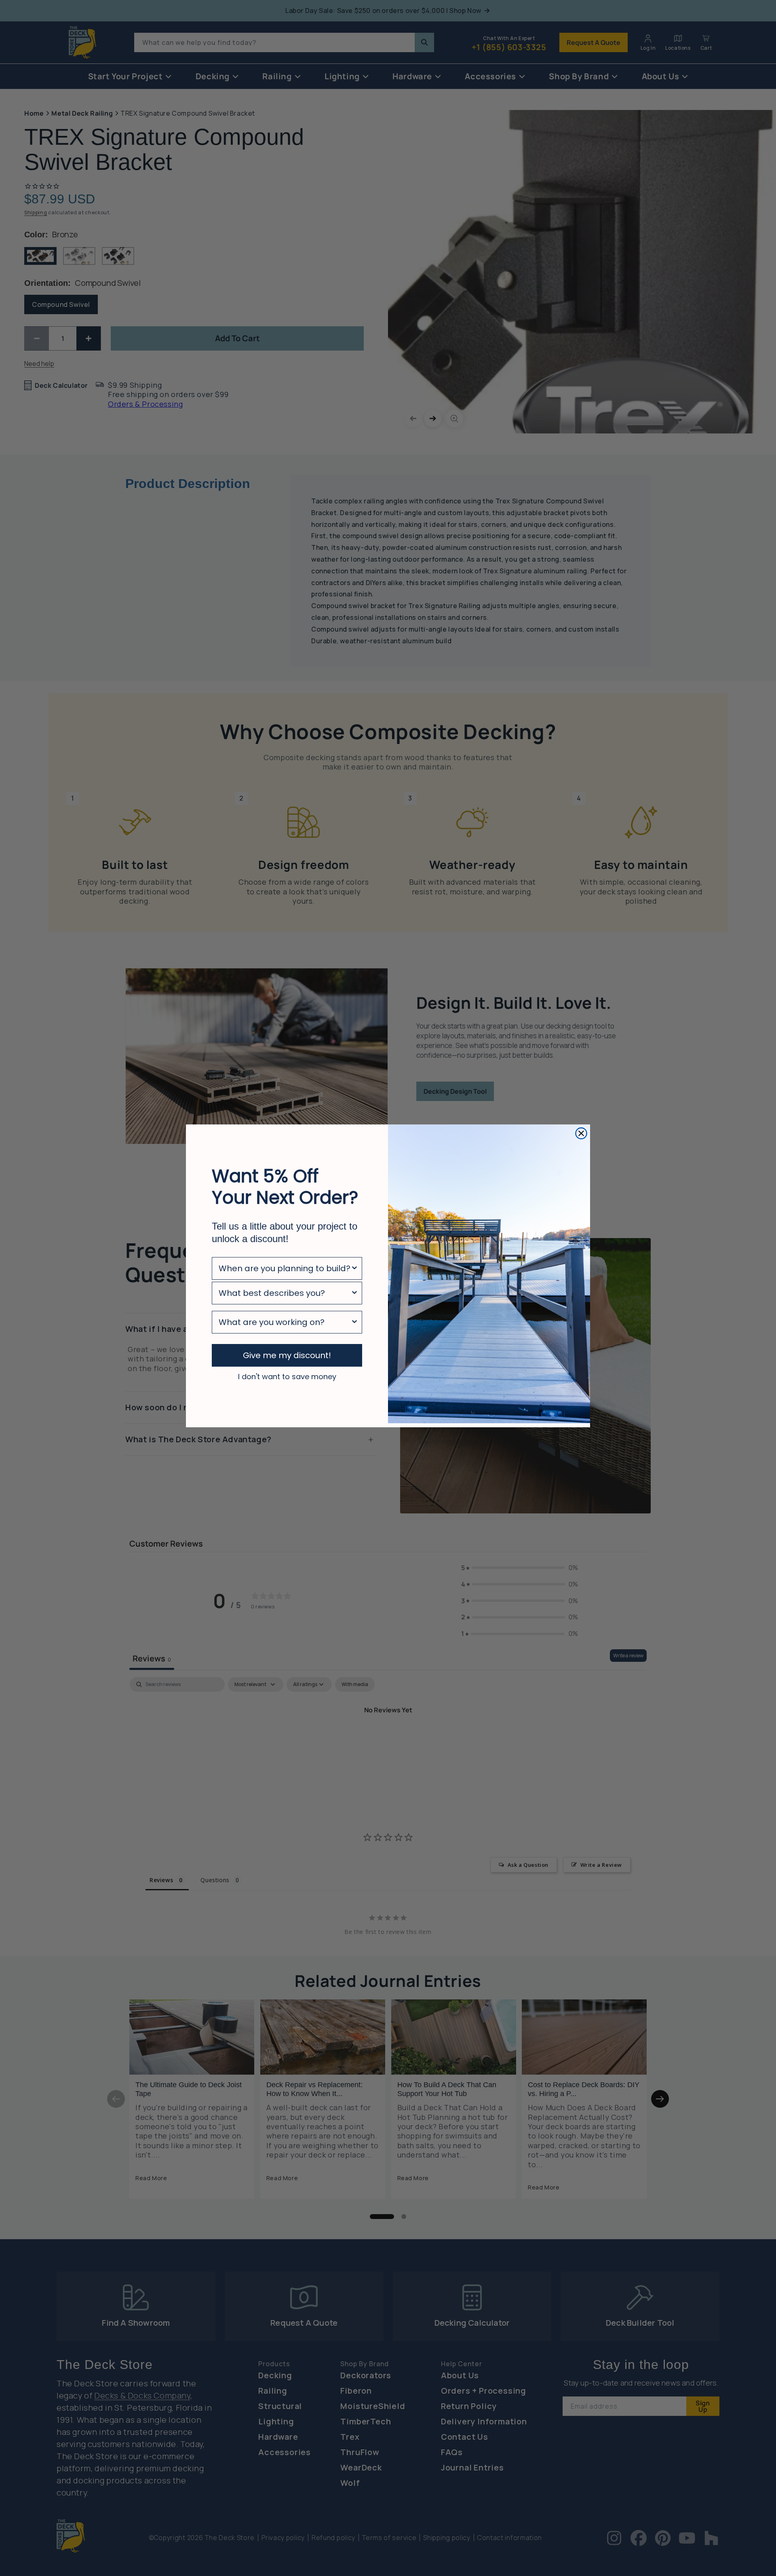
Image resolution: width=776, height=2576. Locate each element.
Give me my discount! (287, 1355)
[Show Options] (354, 1268)
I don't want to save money (287, 1376)
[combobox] (285, 1268)
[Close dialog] (581, 1133)
